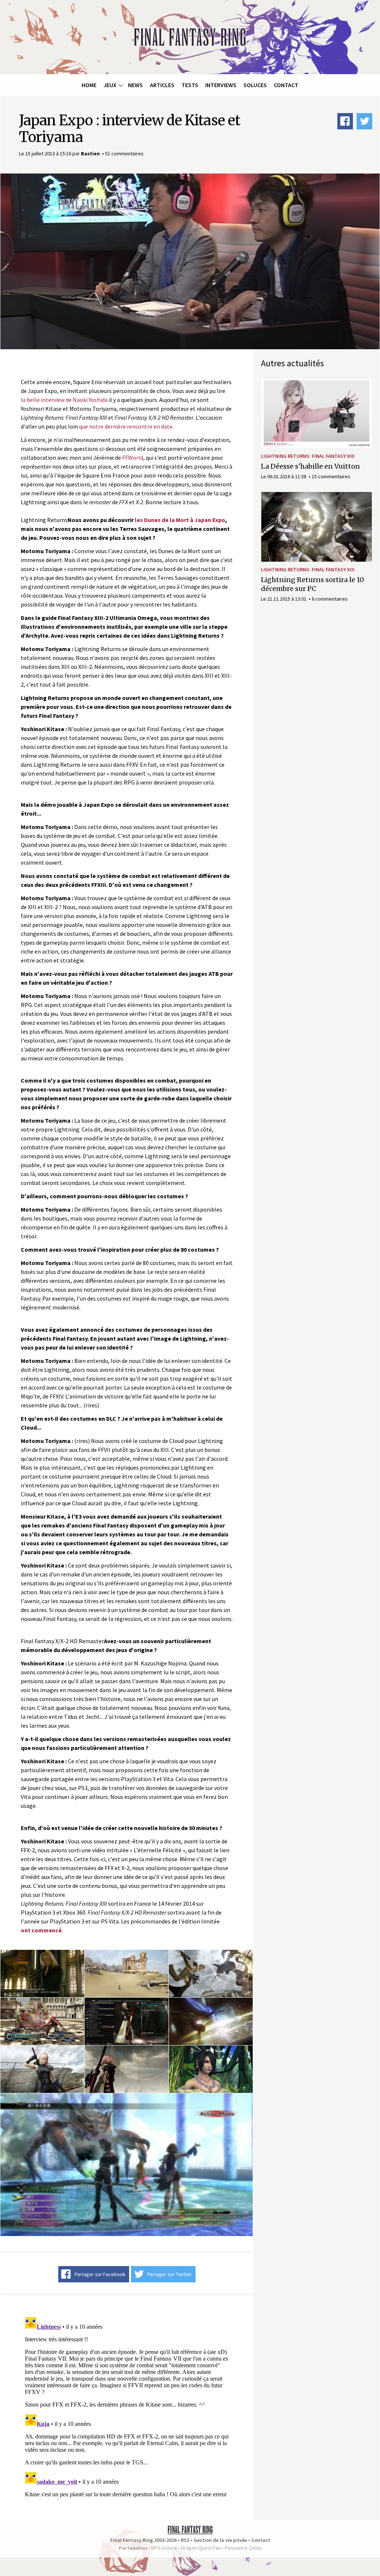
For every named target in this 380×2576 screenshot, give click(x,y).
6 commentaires (330, 599)
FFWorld (133, 458)
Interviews (221, 85)
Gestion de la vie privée (220, 2540)
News (135, 85)
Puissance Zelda (243, 2548)
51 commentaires (124, 153)
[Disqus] (127, 2407)
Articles (162, 85)
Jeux (110, 85)
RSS (185, 2540)
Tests (190, 85)
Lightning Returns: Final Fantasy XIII (308, 456)
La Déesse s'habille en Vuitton (310, 466)
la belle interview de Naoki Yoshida (64, 400)
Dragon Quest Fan (201, 2548)
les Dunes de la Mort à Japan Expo (180, 520)
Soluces (255, 85)
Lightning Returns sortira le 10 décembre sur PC (312, 584)
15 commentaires (331, 476)
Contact (286, 85)
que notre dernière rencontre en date (126, 426)
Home (89, 85)
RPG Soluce (164, 2548)
